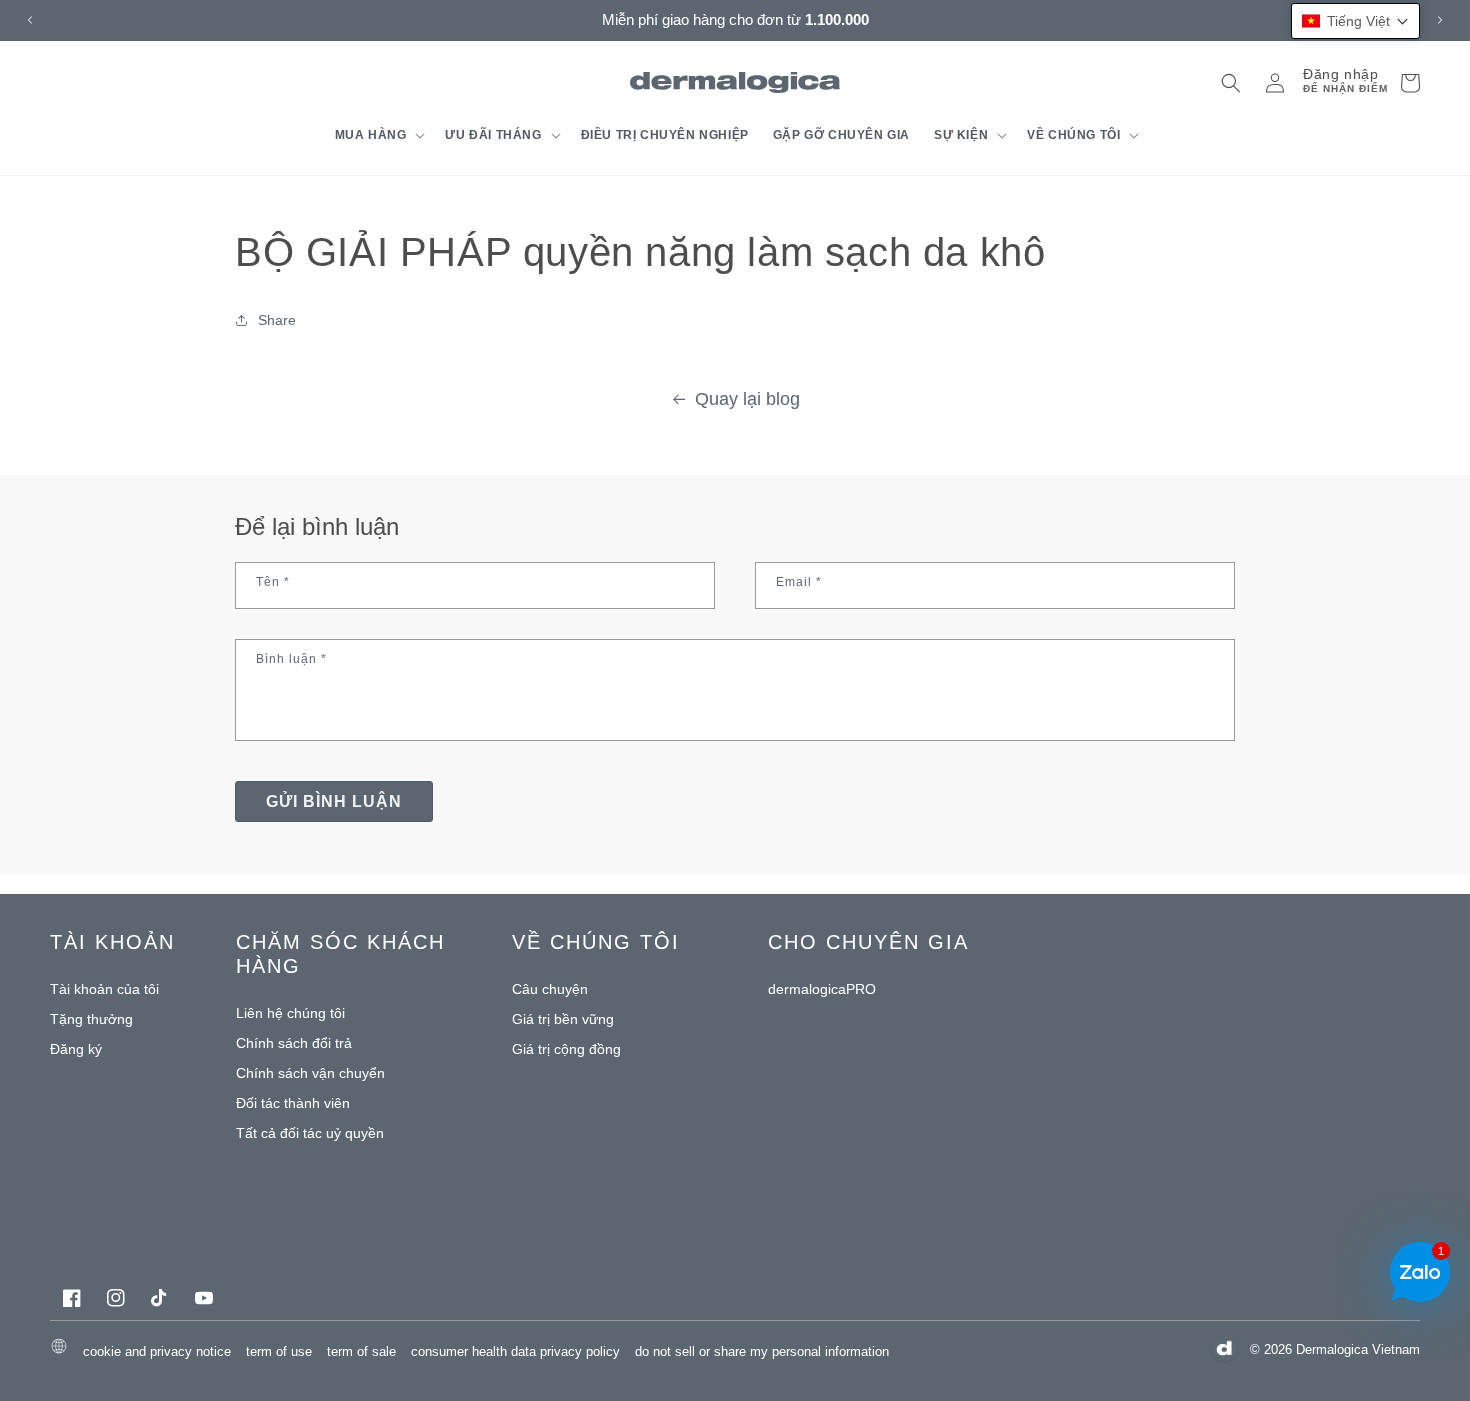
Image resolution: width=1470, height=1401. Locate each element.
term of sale (361, 1351)
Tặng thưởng (91, 1019)
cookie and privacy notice (157, 1351)
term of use (279, 1351)
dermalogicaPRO (822, 989)
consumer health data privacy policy (515, 1351)
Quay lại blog (747, 399)
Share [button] (277, 320)
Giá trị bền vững (563, 1019)
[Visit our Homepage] (735, 82)
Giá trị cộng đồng (566, 1049)
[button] (378, 135)
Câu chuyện (550, 989)
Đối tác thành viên (293, 1103)
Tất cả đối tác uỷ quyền (310, 1133)
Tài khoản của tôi (104, 989)
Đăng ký (76, 1049)
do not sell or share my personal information (762, 1351)
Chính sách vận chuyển (310, 1073)
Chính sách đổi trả (294, 1043)
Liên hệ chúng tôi (290, 1013)
